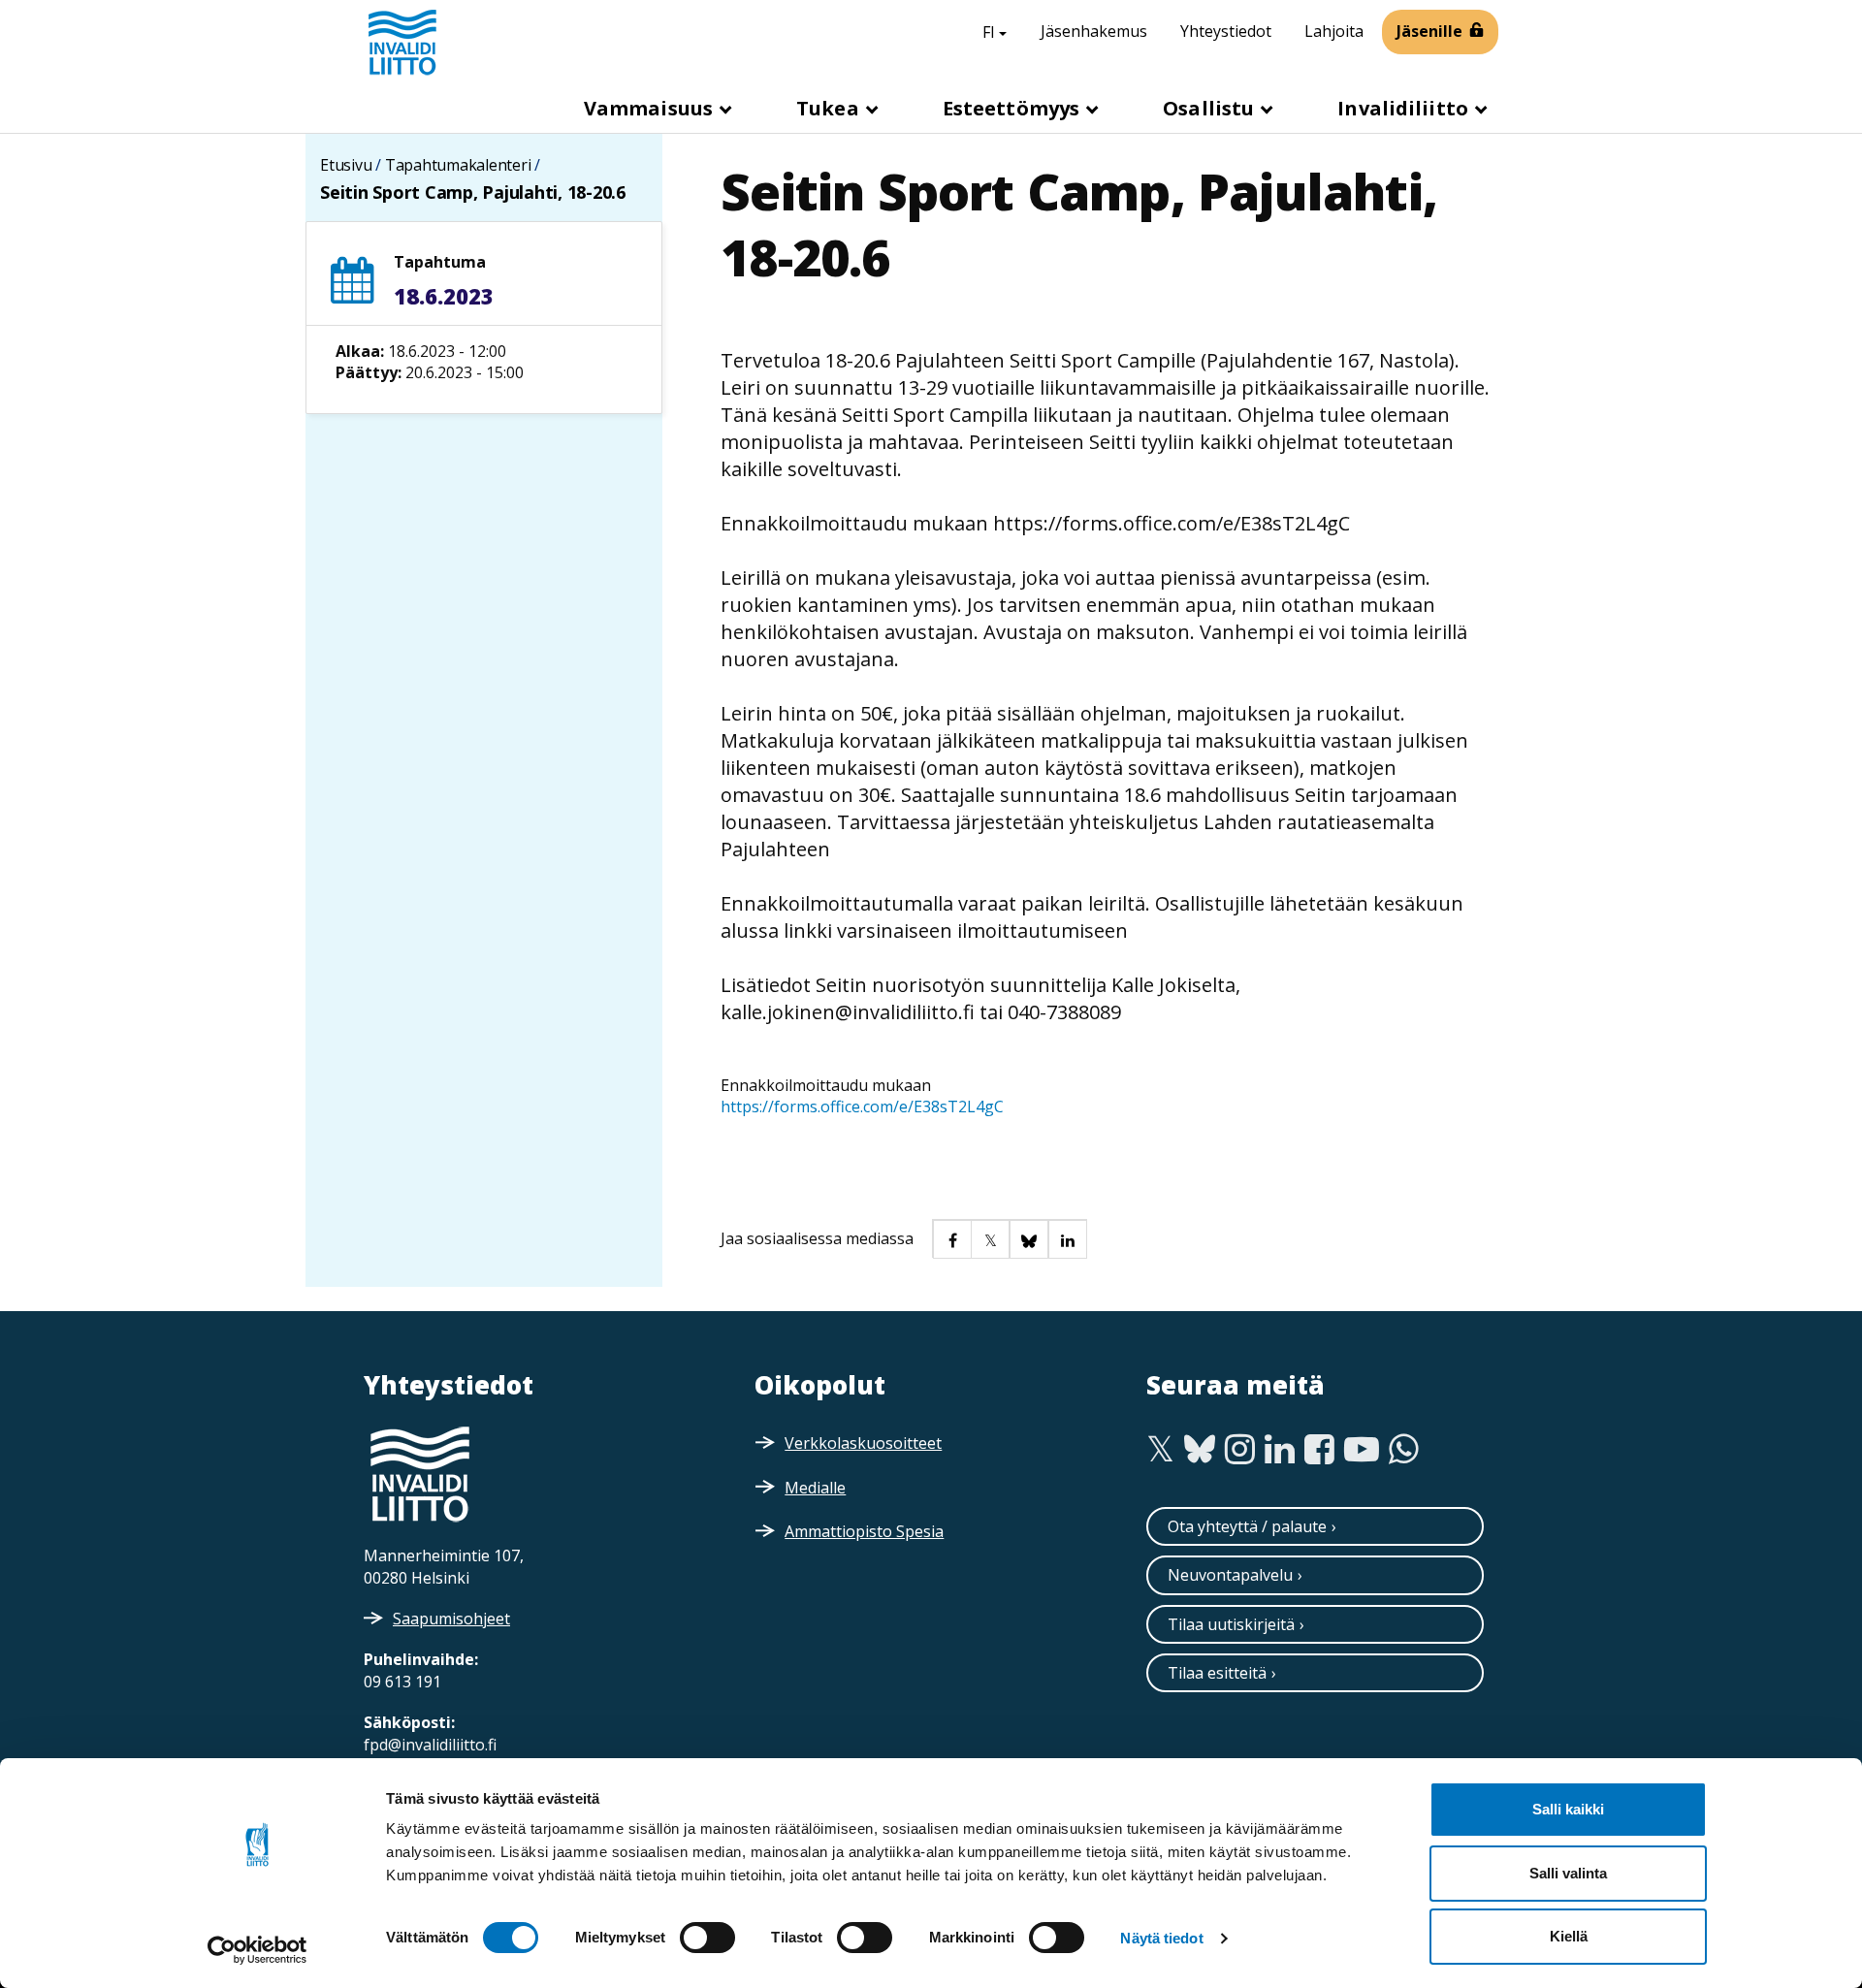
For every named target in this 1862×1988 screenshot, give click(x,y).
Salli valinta (1568, 1873)
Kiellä (1569, 1936)
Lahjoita (1334, 31)
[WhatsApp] (1404, 1450)
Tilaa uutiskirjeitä (1231, 1624)
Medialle (815, 1488)
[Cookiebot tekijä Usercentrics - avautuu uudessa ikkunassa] (257, 1950)
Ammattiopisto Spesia (864, 1531)
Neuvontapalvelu (1230, 1575)
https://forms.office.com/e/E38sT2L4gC (864, 1106)
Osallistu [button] (1211, 108)
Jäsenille (1429, 31)
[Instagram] (1240, 1450)
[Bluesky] (1200, 1450)
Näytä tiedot (1161, 1938)
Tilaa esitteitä (1217, 1673)
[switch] (707, 1938)
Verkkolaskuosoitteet (863, 1443)
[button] (951, 1238)
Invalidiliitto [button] (1405, 108)
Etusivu (346, 165)
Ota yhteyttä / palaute (1247, 1526)
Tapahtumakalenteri (458, 165)
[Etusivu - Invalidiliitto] (402, 42)
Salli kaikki (1568, 1809)
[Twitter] (1160, 1450)
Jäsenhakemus (1094, 31)
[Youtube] (1362, 1450)
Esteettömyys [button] (1013, 108)
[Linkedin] (1280, 1450)
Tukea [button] (830, 108)
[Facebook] (1319, 1450)
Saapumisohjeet (451, 1619)
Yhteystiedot (1226, 31)
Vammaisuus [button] (651, 108)
